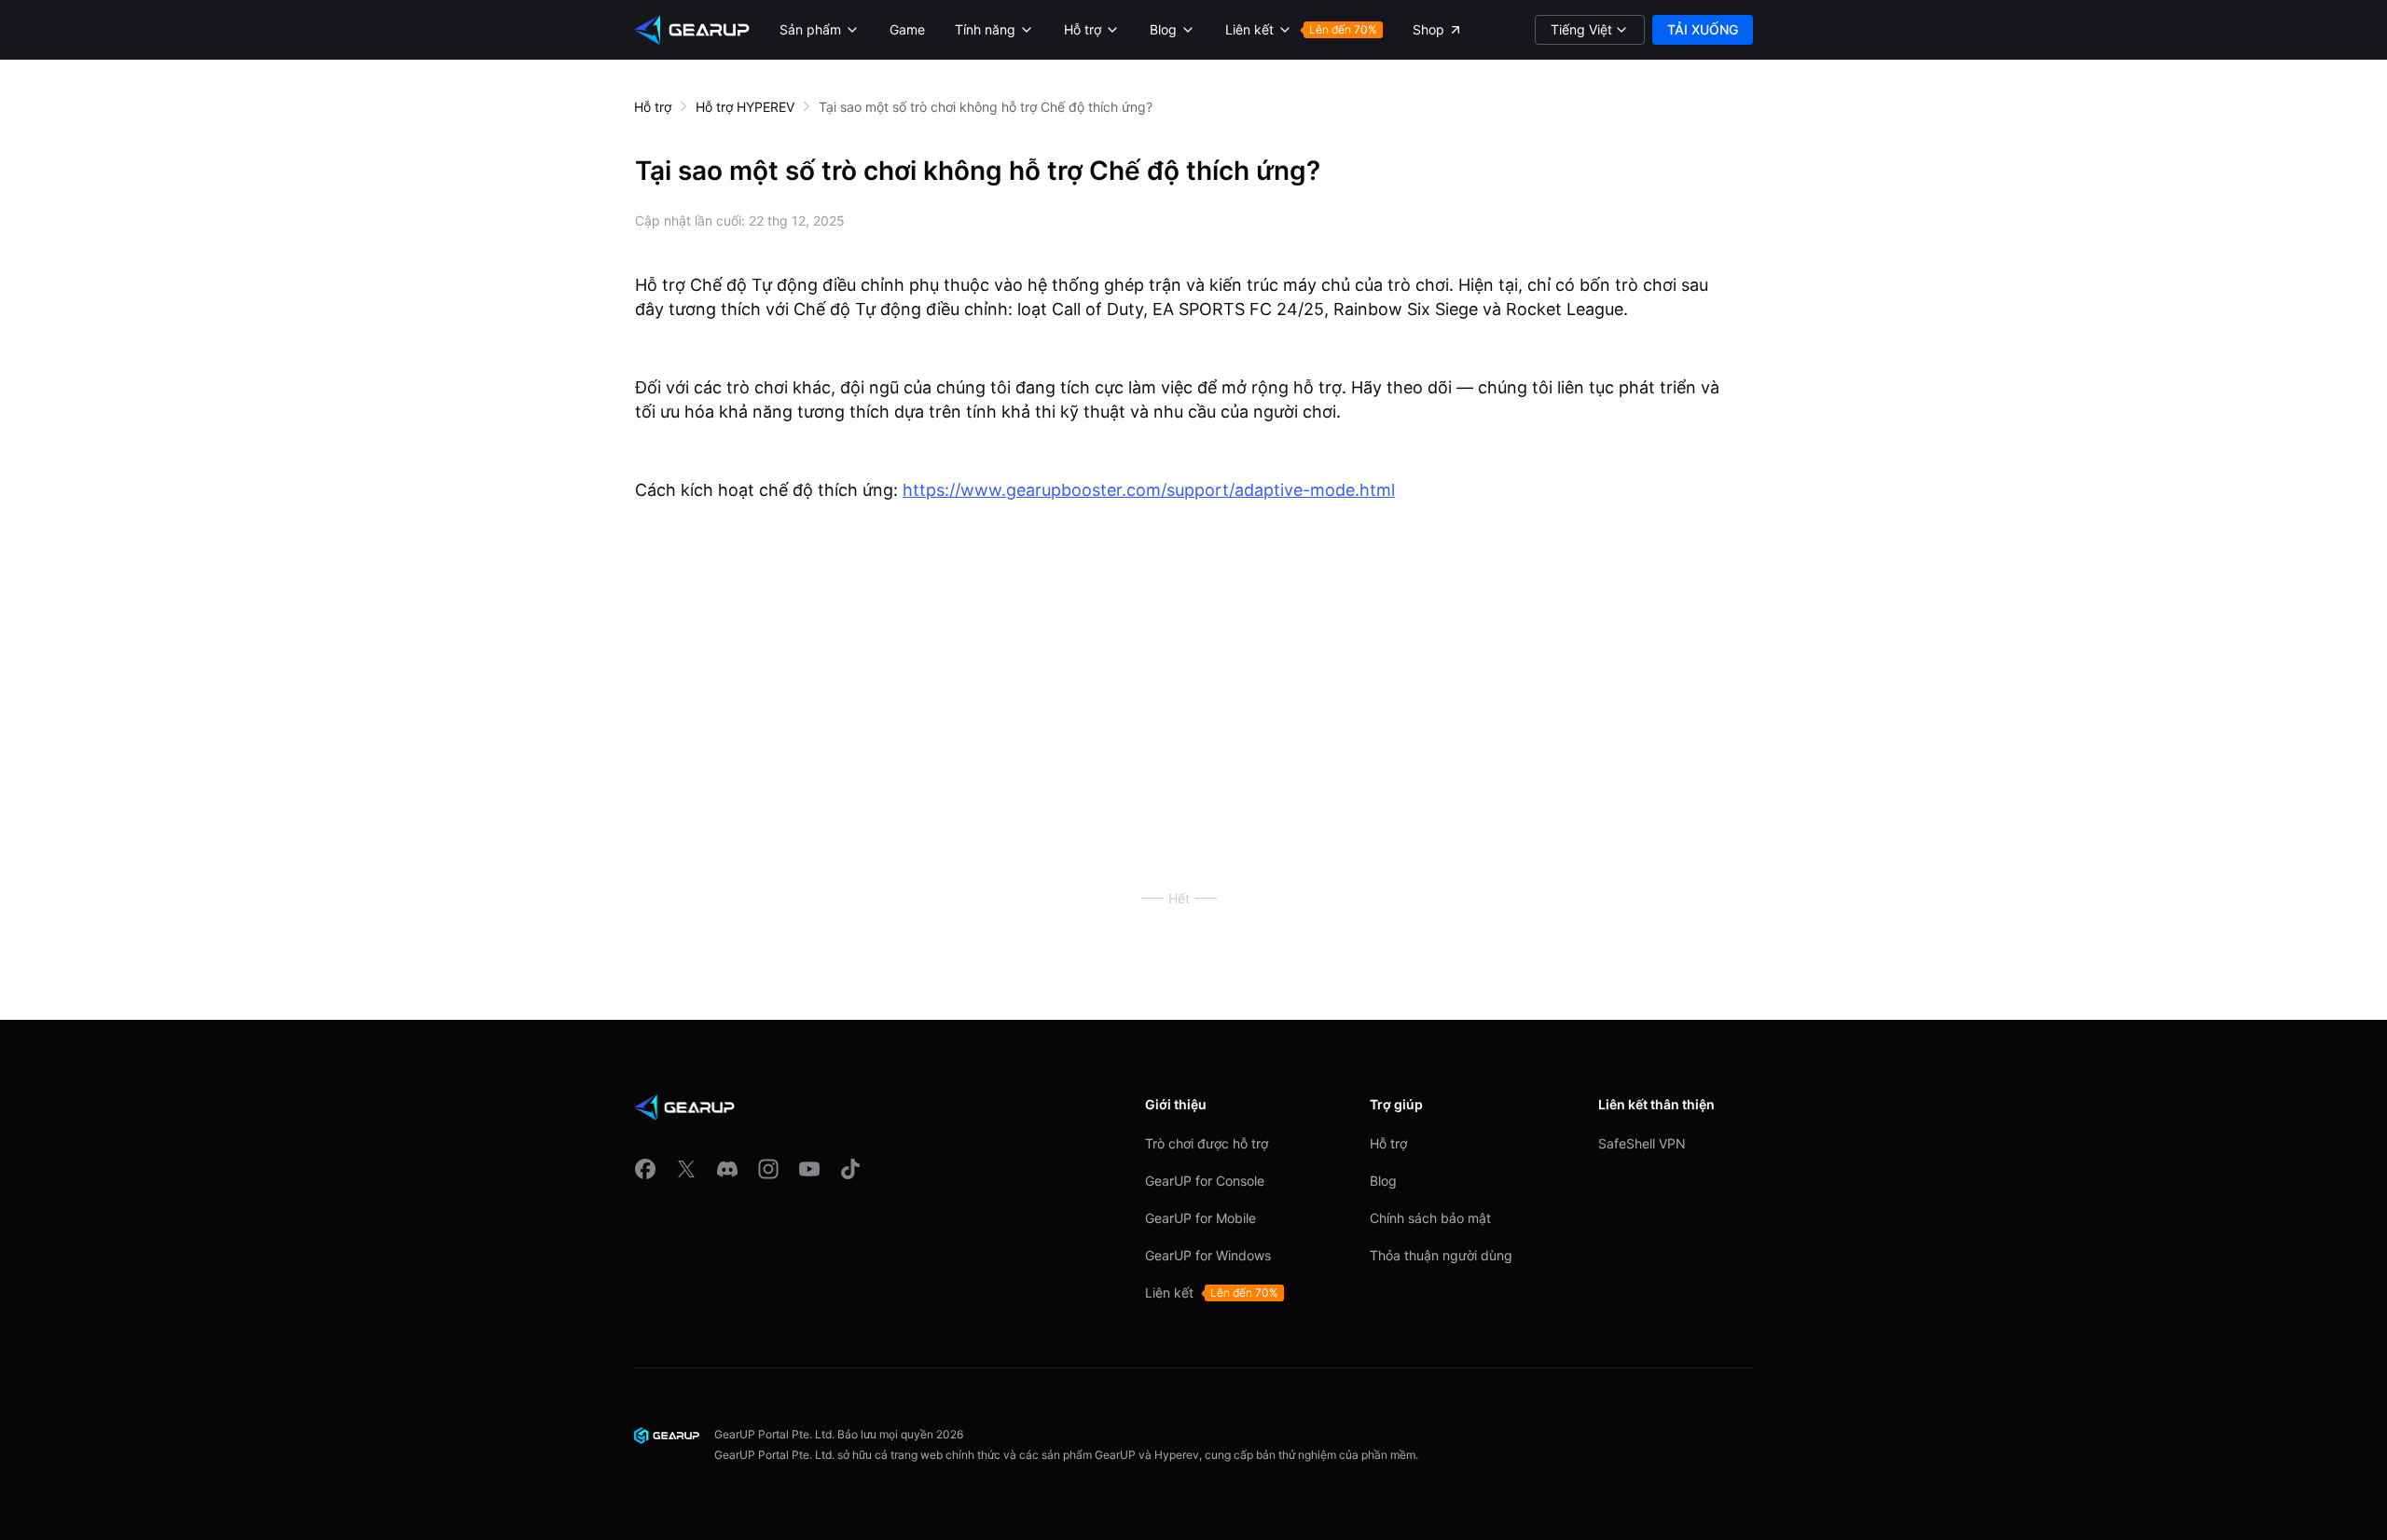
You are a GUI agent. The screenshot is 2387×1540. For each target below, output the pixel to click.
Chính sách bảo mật (1430, 1218)
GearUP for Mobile (1200, 1218)
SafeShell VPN (1642, 1143)
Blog (1383, 1181)
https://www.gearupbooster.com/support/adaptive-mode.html (1149, 490)
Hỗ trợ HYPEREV (745, 107)
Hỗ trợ (653, 107)
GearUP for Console (1205, 1181)
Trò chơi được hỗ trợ (1207, 1143)
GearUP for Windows (1208, 1255)
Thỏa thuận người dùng (1441, 1255)
